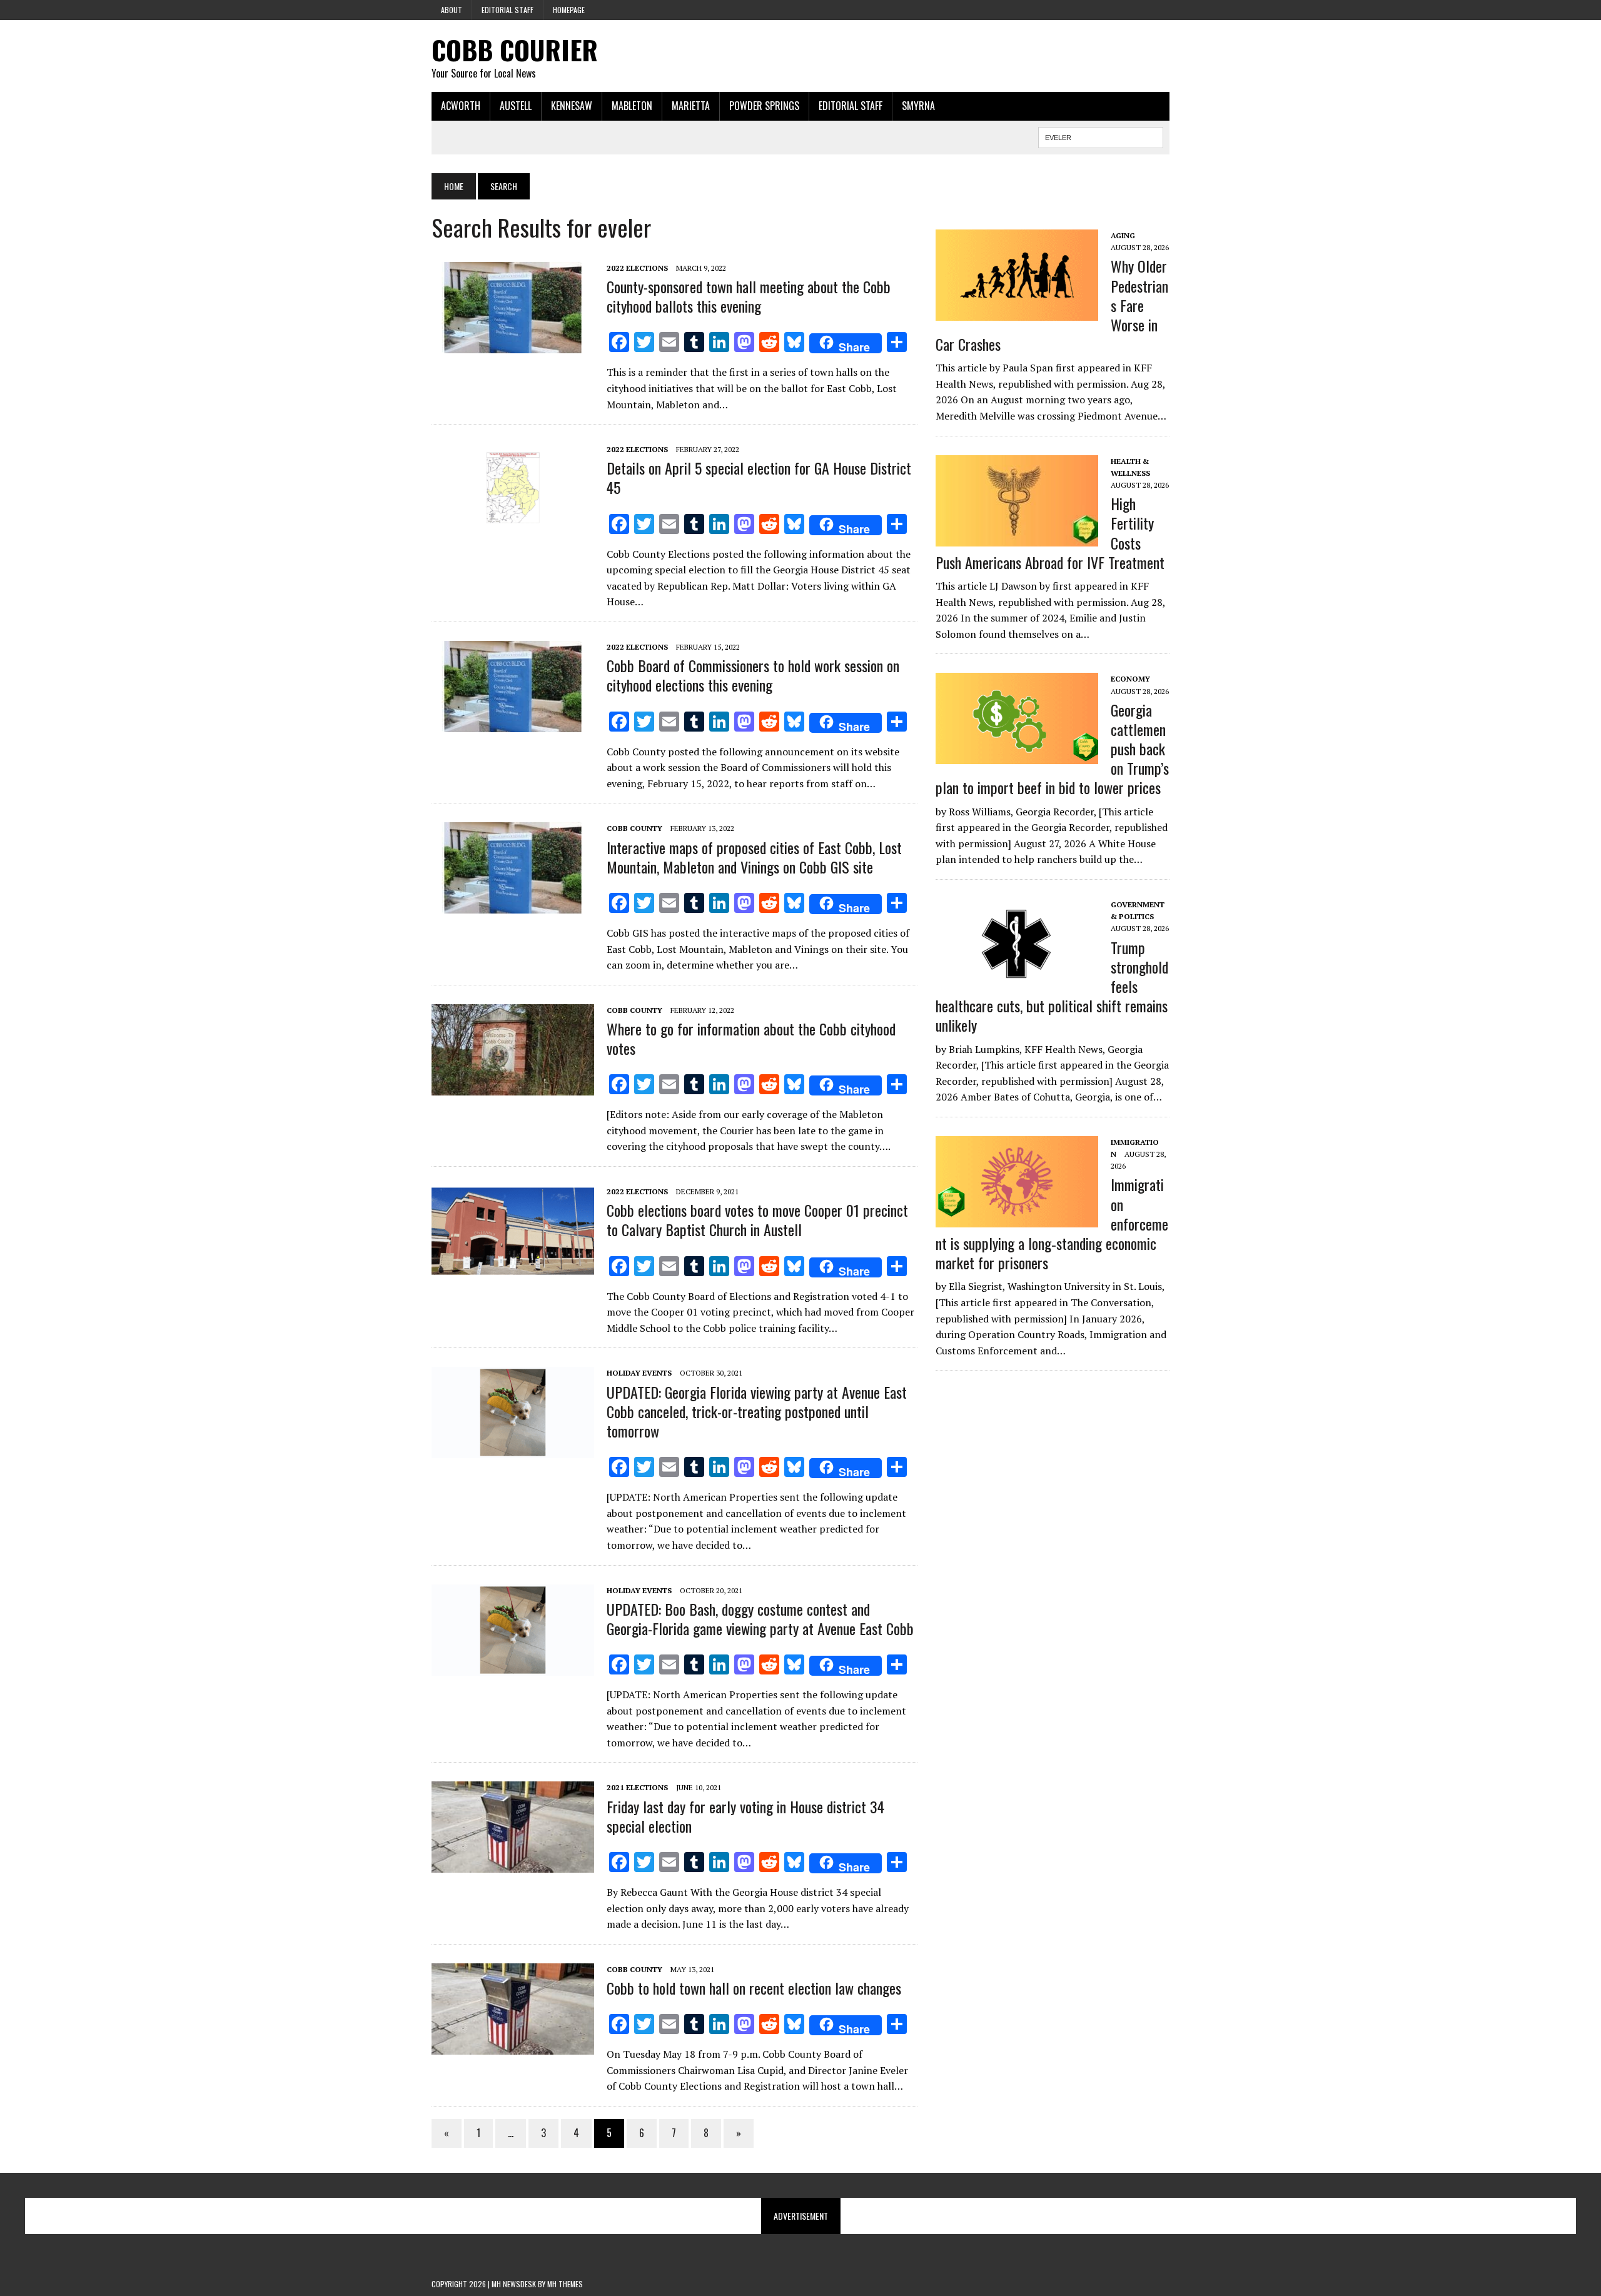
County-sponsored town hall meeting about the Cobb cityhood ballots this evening (749, 296)
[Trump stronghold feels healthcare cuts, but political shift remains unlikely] (1017, 981)
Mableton (632, 106)
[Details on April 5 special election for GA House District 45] (513, 526)
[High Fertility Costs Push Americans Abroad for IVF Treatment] (1017, 538)
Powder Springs (764, 106)
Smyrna (918, 106)
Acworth (461, 106)
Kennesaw (572, 106)
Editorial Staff (508, 10)
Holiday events (639, 1373)
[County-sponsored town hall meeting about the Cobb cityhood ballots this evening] (513, 345)
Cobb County (634, 828)
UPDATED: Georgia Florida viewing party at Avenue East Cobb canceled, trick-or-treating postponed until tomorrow (757, 1411)
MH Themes (565, 2284)
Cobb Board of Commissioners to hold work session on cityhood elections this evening (753, 675)
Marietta (691, 106)
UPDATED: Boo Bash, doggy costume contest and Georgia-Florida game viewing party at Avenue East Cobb (760, 1619)
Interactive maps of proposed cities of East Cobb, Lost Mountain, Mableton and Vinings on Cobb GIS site (754, 857)
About (452, 10)
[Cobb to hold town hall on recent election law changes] (513, 2046)
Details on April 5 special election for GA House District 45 (759, 477)
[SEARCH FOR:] (1101, 136)
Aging (1123, 235)
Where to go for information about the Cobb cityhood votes (751, 1038)
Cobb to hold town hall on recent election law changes (754, 1988)
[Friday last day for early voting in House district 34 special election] (513, 1865)
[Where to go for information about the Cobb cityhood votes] (513, 1087)
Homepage (569, 10)
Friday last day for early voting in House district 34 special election (745, 1816)
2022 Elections (637, 268)
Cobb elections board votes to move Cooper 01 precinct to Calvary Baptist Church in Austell (757, 1220)
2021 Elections (637, 1787)
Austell (516, 106)
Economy (1130, 679)
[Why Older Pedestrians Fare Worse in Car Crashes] (1017, 312)
